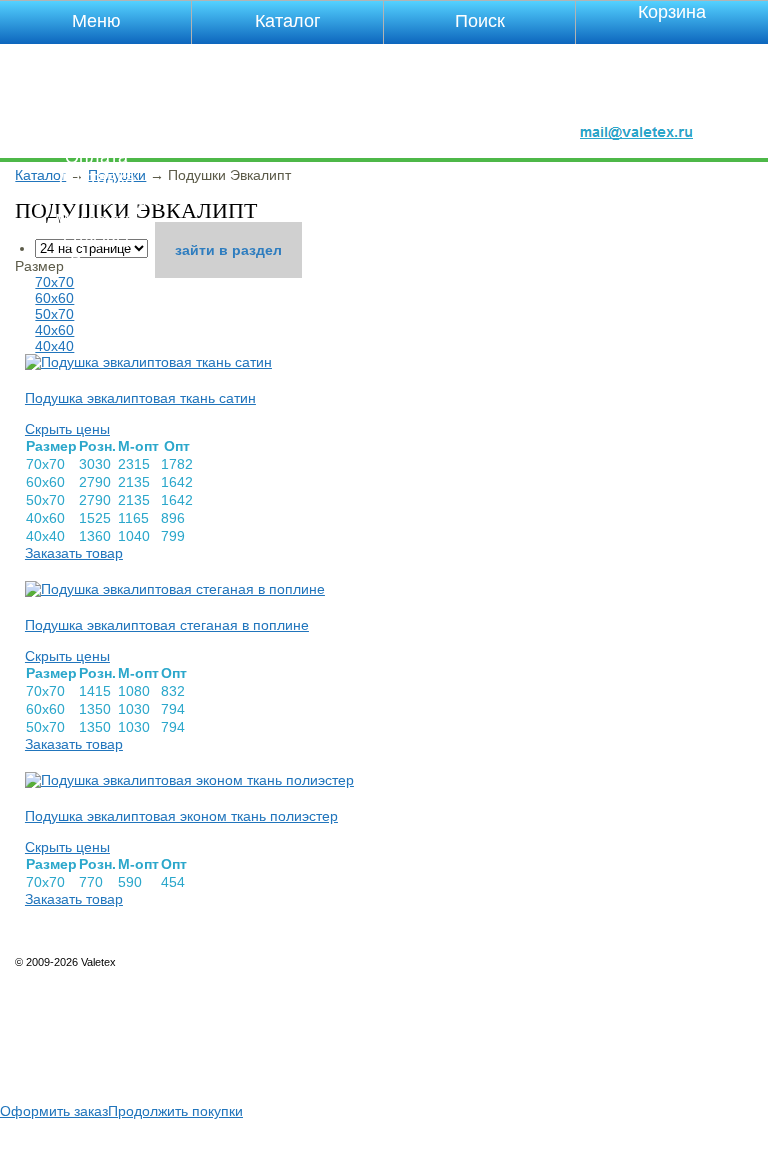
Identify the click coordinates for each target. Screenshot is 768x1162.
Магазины (96, 220)
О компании (96, 73)
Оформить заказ (54, 1111)
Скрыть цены (67, 429)
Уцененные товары (96, 52)
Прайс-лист (96, 115)
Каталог (96, 136)
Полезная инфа (96, 199)
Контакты (96, 94)
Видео (96, 262)
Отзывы (96, 241)
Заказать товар (74, 553)
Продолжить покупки (175, 1111)
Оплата (96, 157)
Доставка (96, 178)
